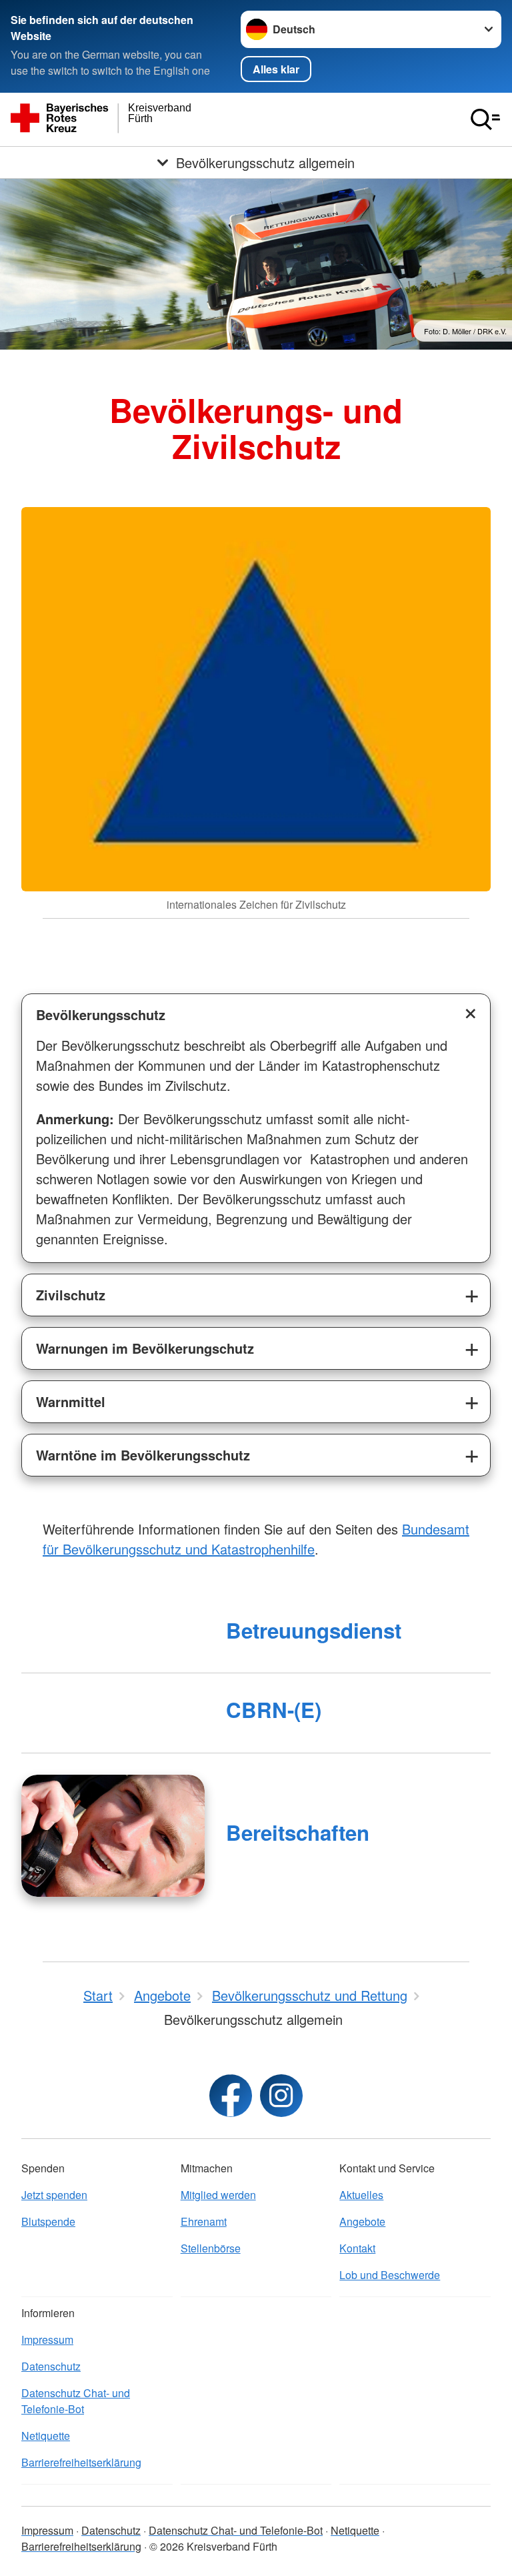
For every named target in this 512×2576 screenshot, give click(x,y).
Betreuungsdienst (314, 1630)
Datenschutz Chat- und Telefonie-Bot (76, 2401)
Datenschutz (51, 2366)
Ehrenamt (204, 2221)
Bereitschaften (298, 1832)
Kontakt (357, 2248)
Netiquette (46, 2436)
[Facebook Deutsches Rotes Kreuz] (231, 2096)
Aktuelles (361, 2195)
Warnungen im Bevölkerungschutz (145, 1348)
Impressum (47, 2339)
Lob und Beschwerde (390, 2275)
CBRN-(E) (274, 1710)
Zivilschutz (71, 1295)
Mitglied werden (218, 2195)
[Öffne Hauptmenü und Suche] (485, 119)
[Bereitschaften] (113, 1836)
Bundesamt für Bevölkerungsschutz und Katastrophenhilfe (256, 1539)
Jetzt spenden (54, 2195)
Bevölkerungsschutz (101, 1014)
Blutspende (48, 2221)
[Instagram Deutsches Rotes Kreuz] (281, 2096)
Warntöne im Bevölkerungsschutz (143, 1455)
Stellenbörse (211, 2248)
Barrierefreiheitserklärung (81, 2462)
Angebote (362, 2221)
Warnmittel (71, 1401)
